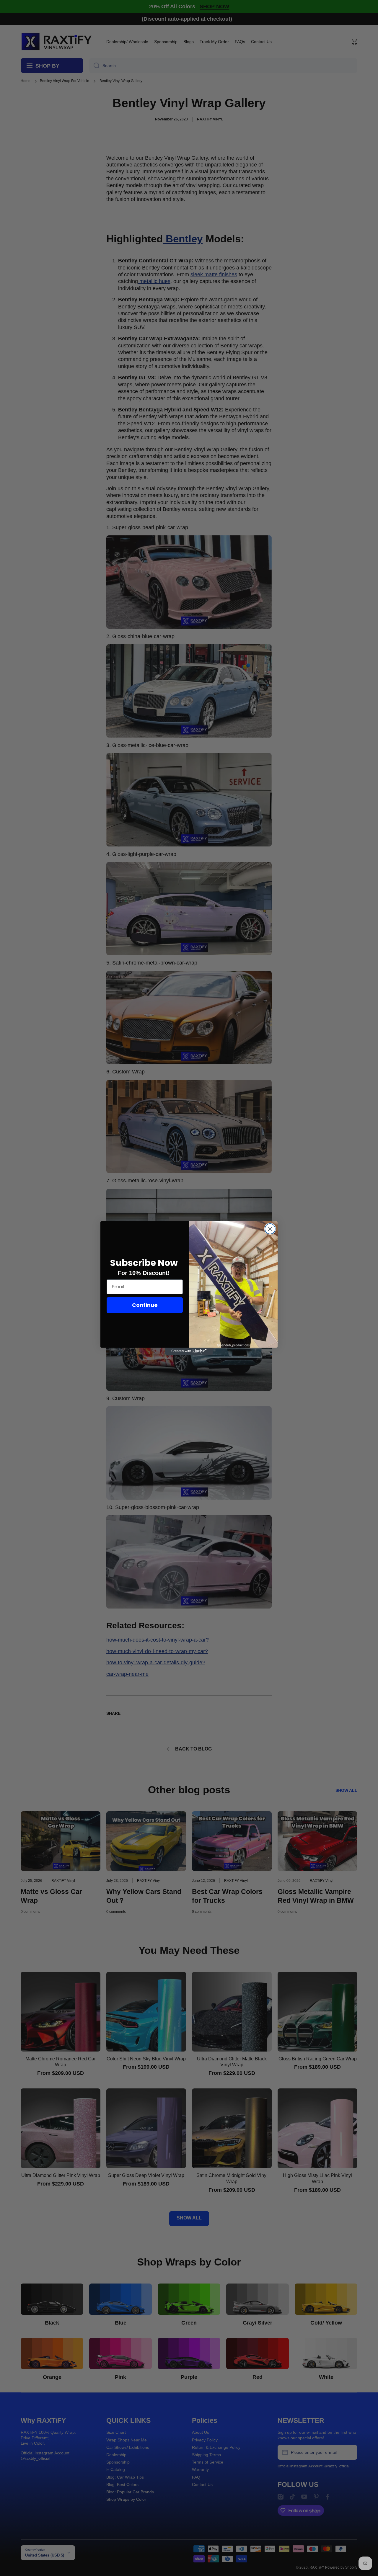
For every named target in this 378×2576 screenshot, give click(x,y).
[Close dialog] (270, 1229)
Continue (145, 1305)
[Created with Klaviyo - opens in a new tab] (189, 1351)
